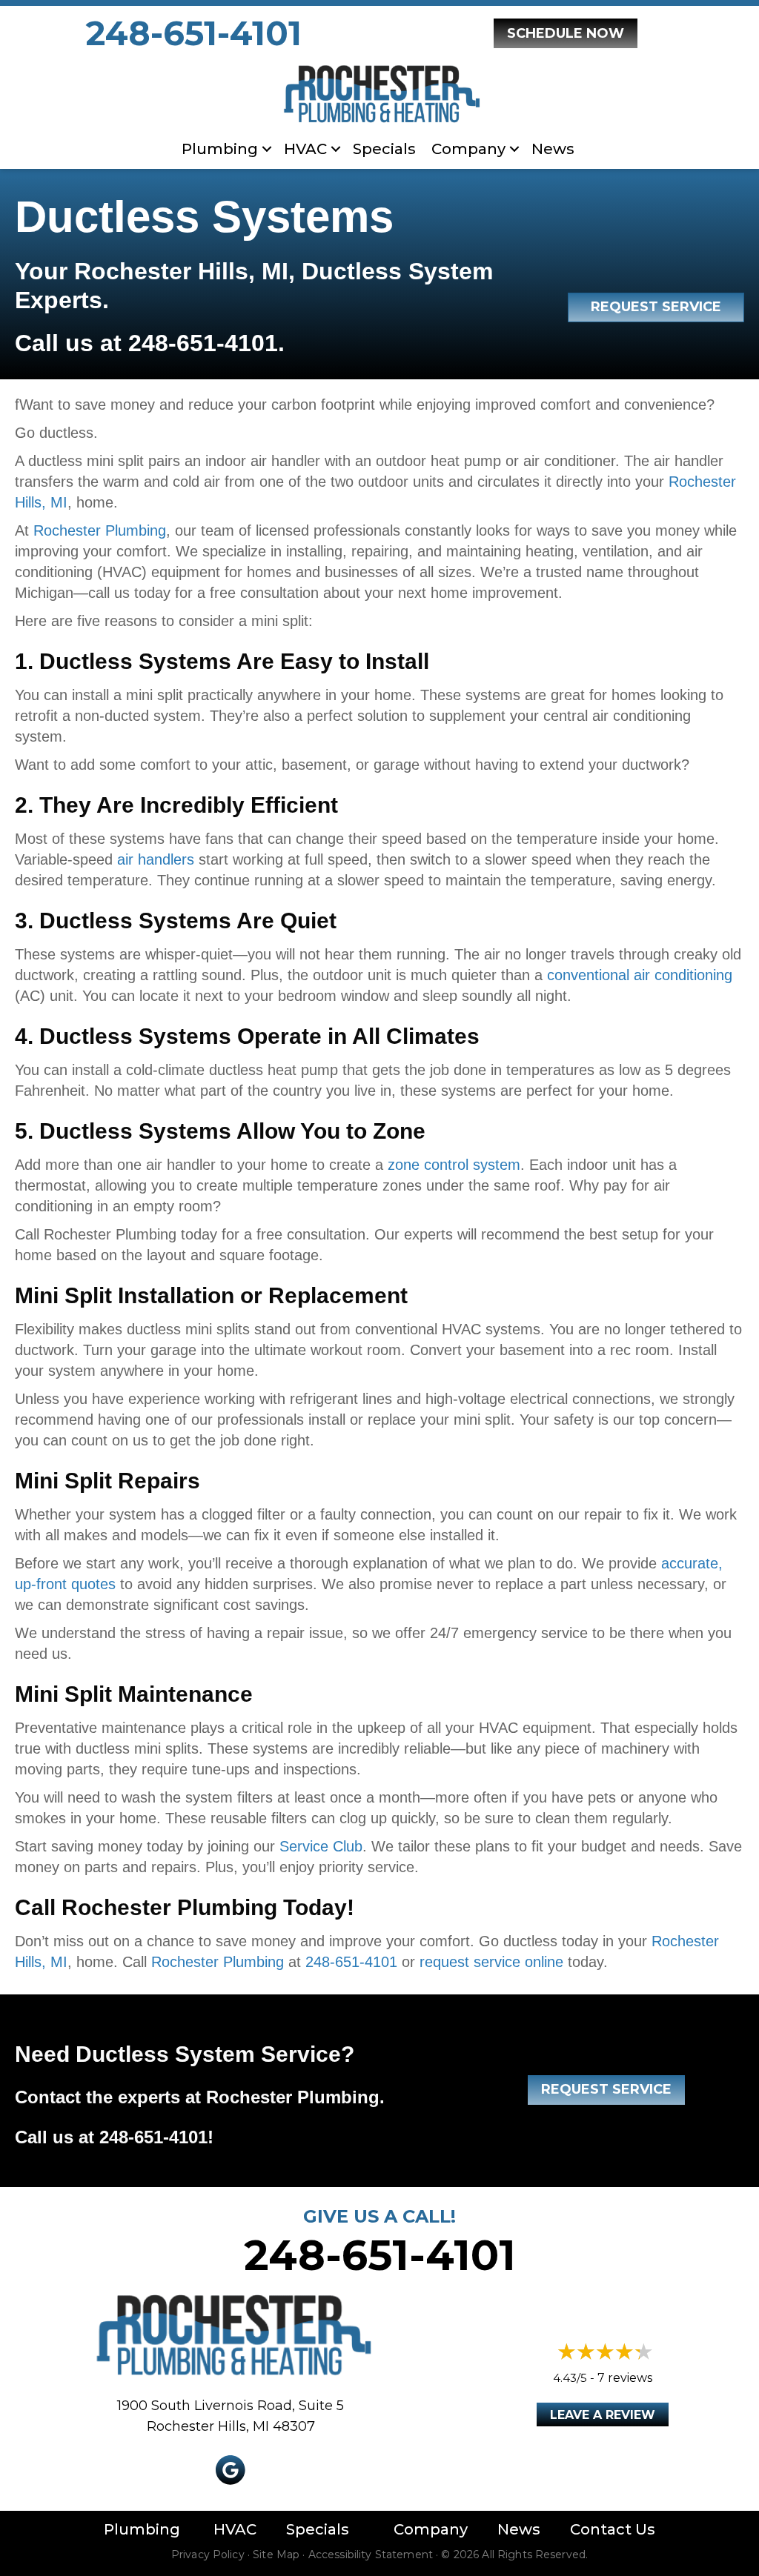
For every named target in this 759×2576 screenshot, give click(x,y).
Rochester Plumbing (100, 530)
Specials (384, 149)
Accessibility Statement (371, 2555)
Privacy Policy (208, 2555)
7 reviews (625, 2378)
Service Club (321, 1846)
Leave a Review (603, 2415)
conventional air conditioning (640, 975)
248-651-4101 (194, 33)
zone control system (454, 1165)
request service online (491, 1962)
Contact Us (613, 2529)
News (553, 149)
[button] (267, 149)
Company (431, 2529)
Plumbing (220, 149)
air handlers (156, 859)
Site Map (276, 2555)
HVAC (305, 149)
